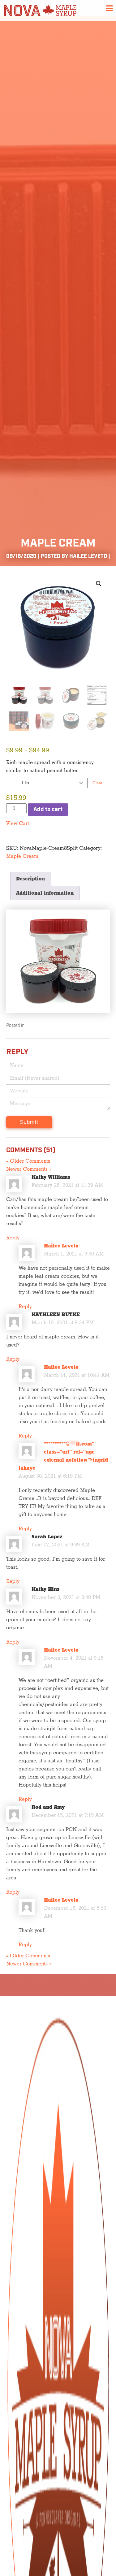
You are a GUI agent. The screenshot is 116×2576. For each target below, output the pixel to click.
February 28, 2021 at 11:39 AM (67, 1185)
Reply (13, 1238)
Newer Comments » (29, 1169)
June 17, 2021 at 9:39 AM (61, 1545)
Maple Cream (22, 856)
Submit (29, 1122)
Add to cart (48, 810)
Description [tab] (30, 879)
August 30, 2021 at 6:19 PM (50, 1476)
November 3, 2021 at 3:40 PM (66, 1597)
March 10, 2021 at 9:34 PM (63, 1323)
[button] (99, 584)
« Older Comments (28, 1161)
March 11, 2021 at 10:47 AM (77, 1375)
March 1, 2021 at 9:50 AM (74, 1254)
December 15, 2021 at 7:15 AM (68, 1815)
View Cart (18, 823)
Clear (97, 783)
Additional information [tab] (45, 893)
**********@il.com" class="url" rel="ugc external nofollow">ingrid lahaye (63, 1456)
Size (12, 781)
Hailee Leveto (61, 1246)
